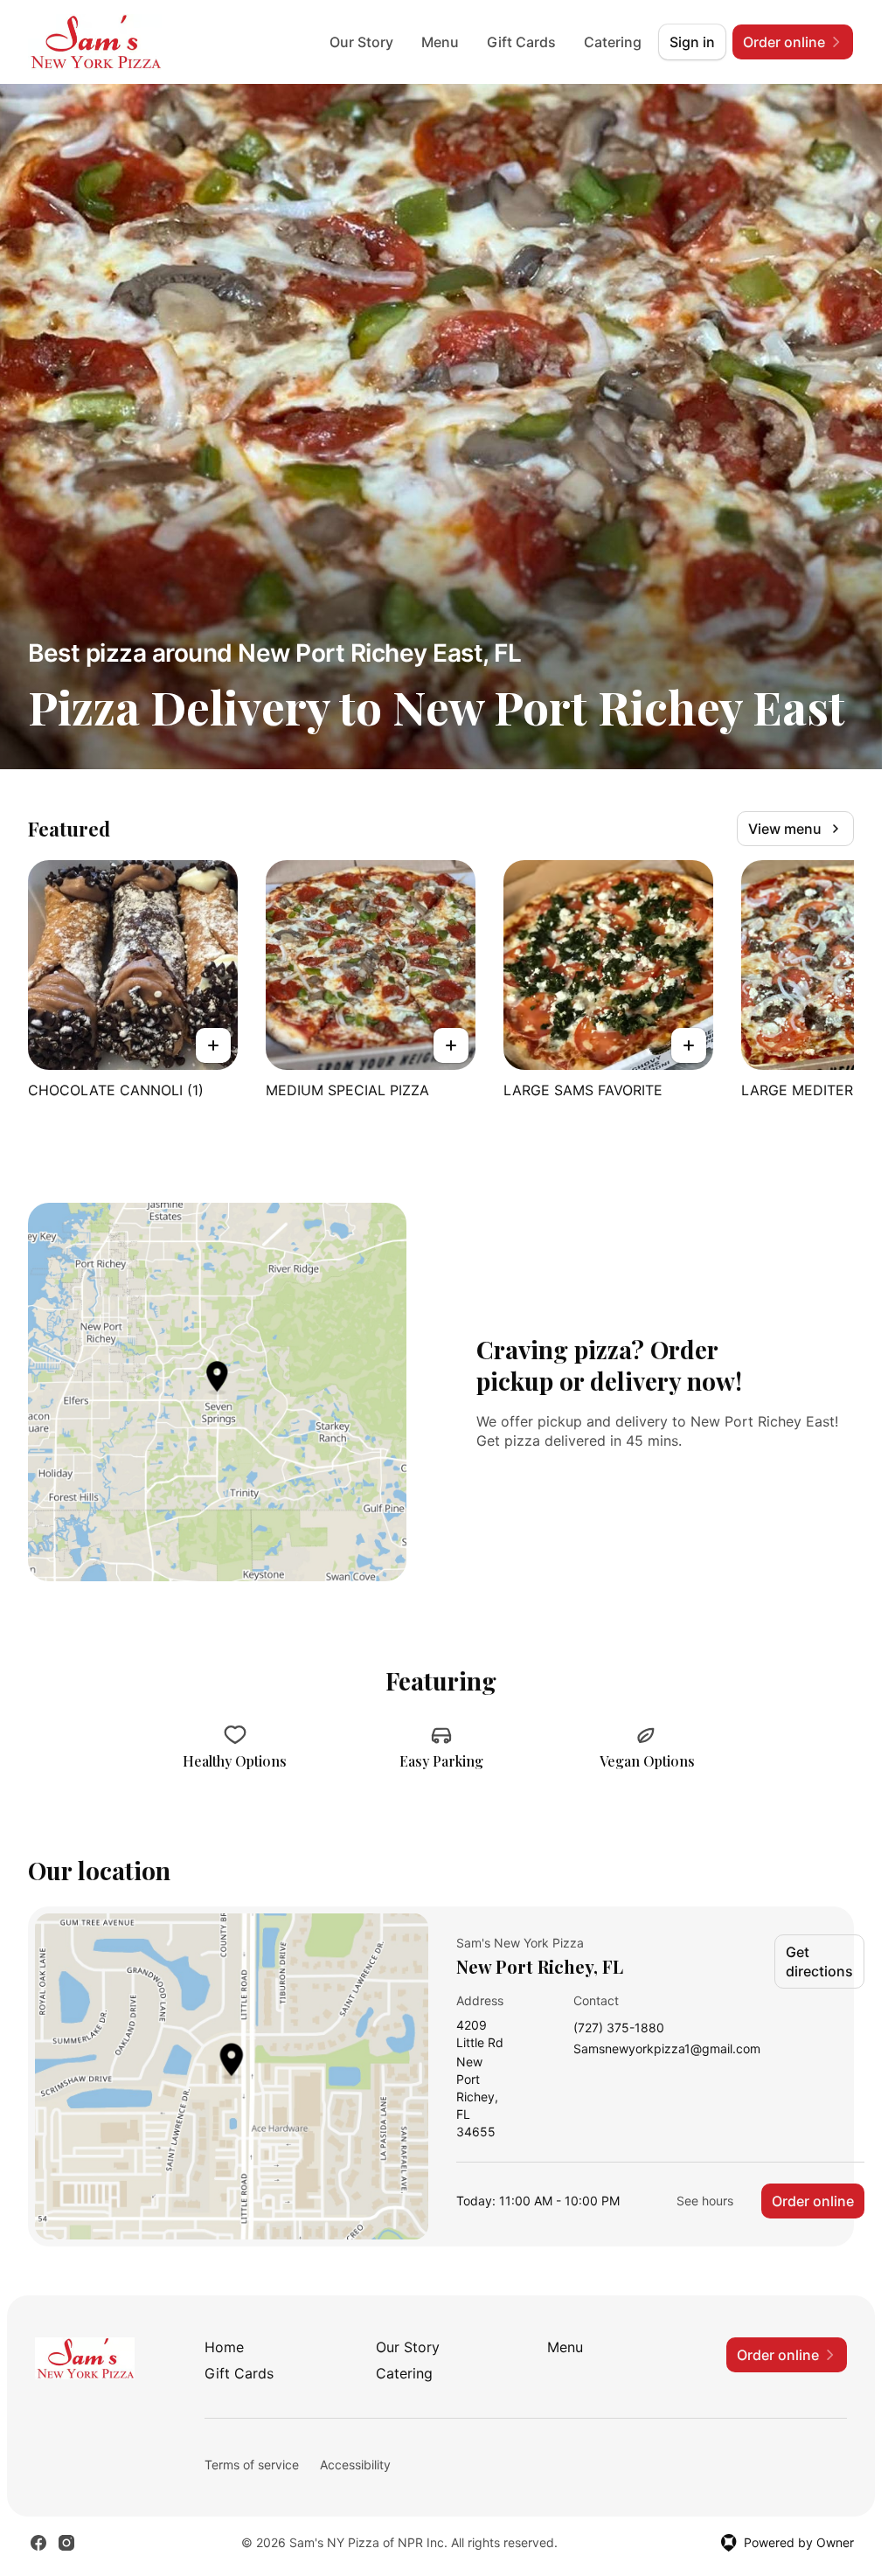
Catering (613, 42)
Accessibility (355, 2465)
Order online (813, 2201)
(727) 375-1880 (619, 2028)
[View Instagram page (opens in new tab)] (66, 2543)
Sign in (692, 42)
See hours (705, 2201)
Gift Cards (521, 42)
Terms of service (252, 2465)
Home (224, 2347)
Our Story (361, 42)
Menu (440, 42)
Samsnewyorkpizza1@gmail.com (667, 2049)
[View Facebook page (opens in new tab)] (38, 2543)
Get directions (819, 1962)
